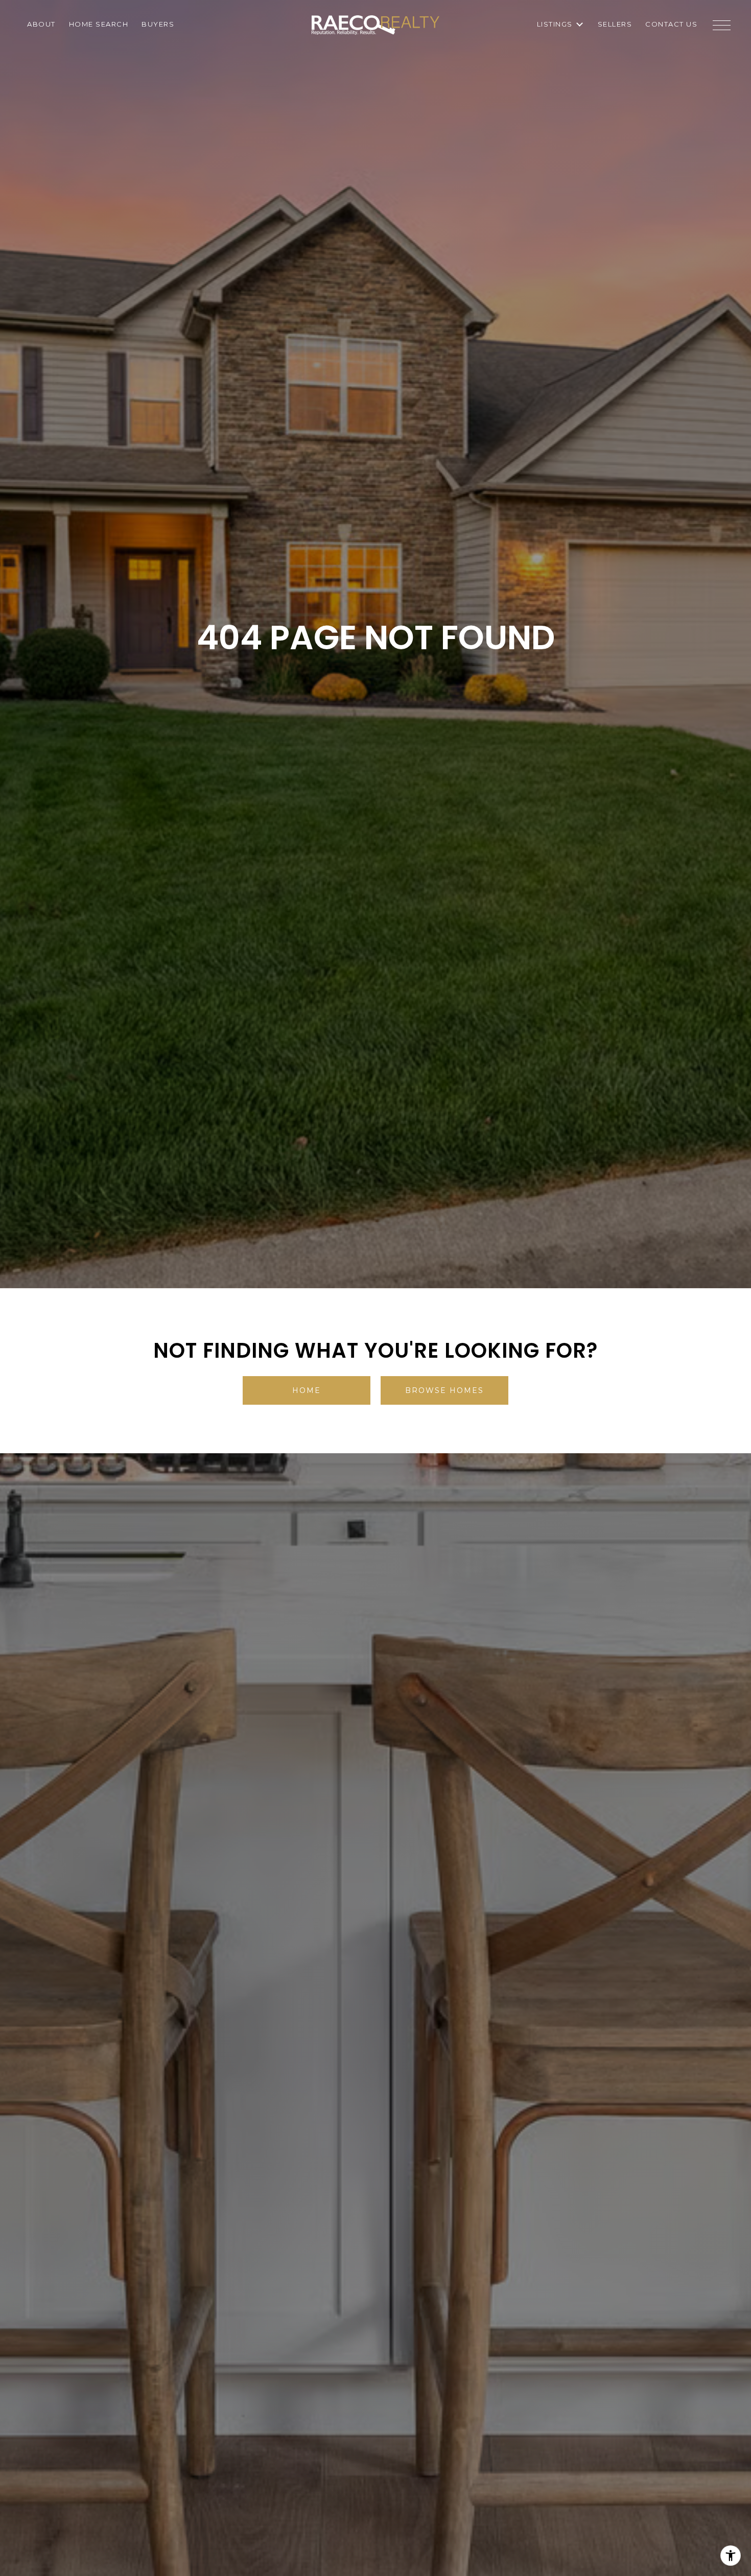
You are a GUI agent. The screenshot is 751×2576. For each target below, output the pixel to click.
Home (307, 1390)
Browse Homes (444, 1390)
